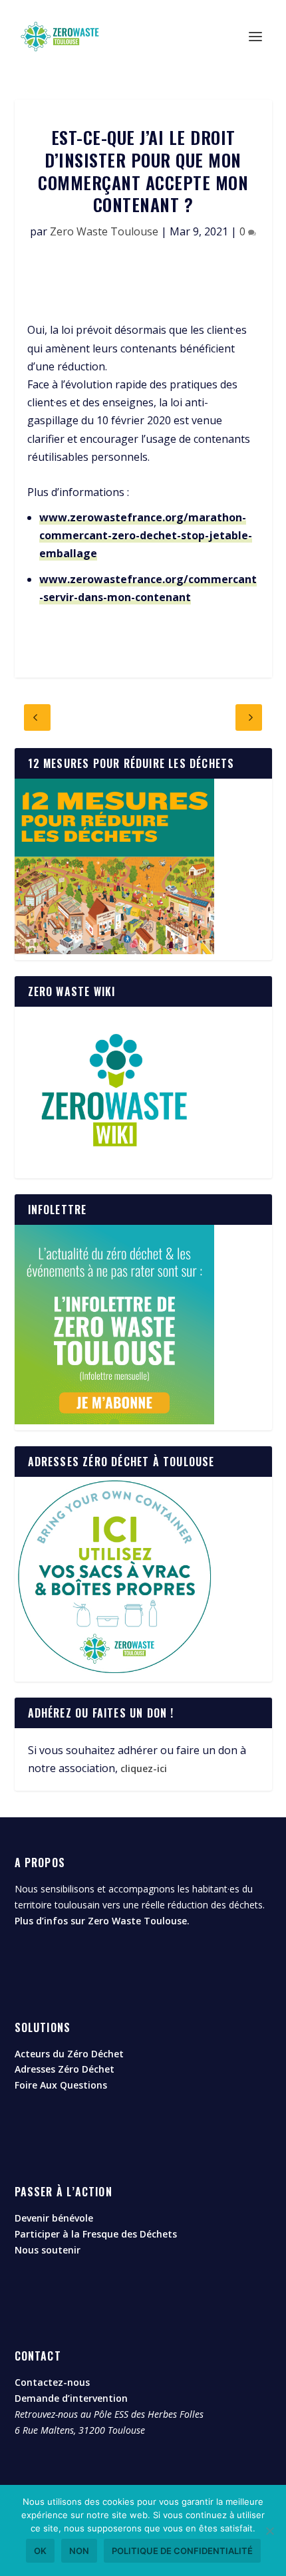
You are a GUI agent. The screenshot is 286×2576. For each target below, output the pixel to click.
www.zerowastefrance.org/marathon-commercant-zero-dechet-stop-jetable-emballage (146, 535)
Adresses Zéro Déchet (65, 2069)
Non (79, 2551)
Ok (40, 2551)
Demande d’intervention (71, 2398)
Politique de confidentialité (182, 2551)
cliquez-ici (144, 1768)
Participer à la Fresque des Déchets (96, 2234)
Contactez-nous (52, 2382)
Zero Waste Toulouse (104, 231)
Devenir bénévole (54, 2218)
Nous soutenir (48, 2250)
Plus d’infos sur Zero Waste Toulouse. (102, 1921)
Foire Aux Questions (61, 2085)
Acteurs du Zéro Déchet (69, 2054)
